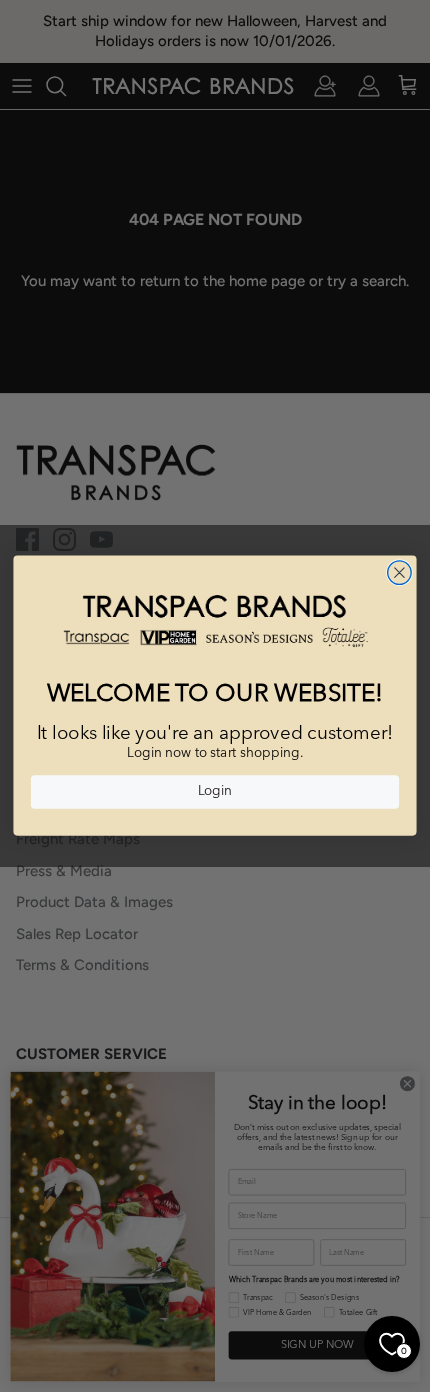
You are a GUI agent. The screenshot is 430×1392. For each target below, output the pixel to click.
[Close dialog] (400, 573)
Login (215, 792)
